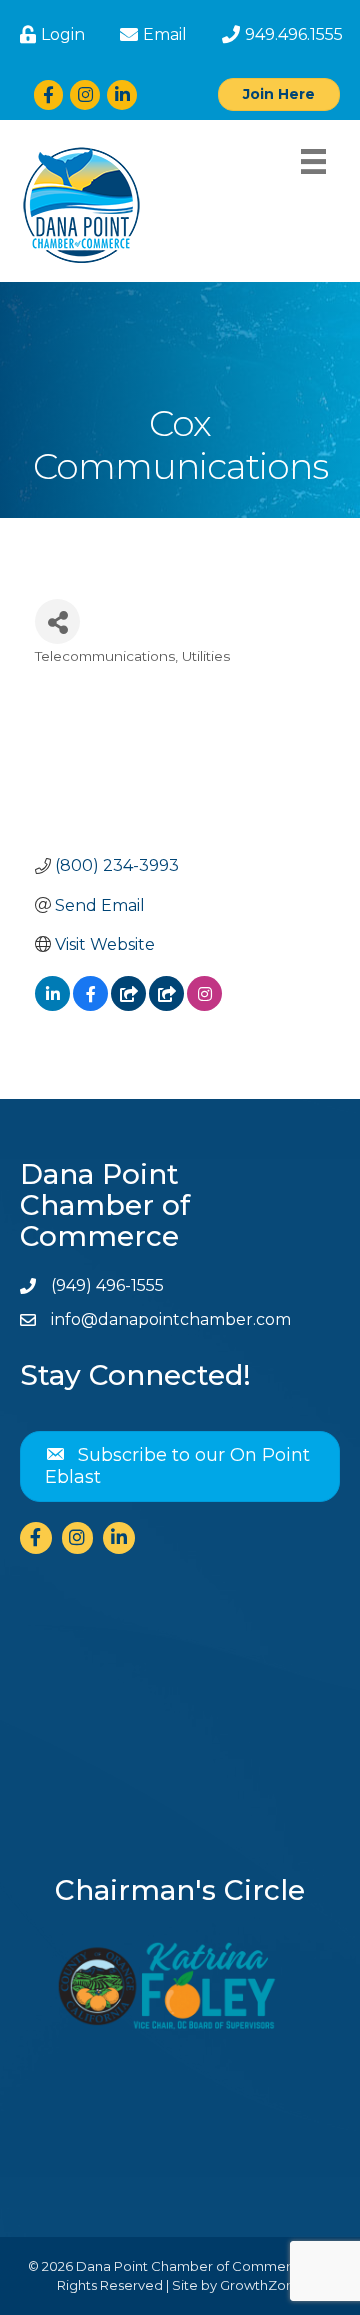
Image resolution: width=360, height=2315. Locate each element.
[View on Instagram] (204, 1005)
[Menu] (313, 161)
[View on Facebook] (90, 1005)
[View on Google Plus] (166, 1005)
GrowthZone (261, 2285)
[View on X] (128, 1005)
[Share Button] (57, 621)
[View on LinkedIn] (52, 1005)
